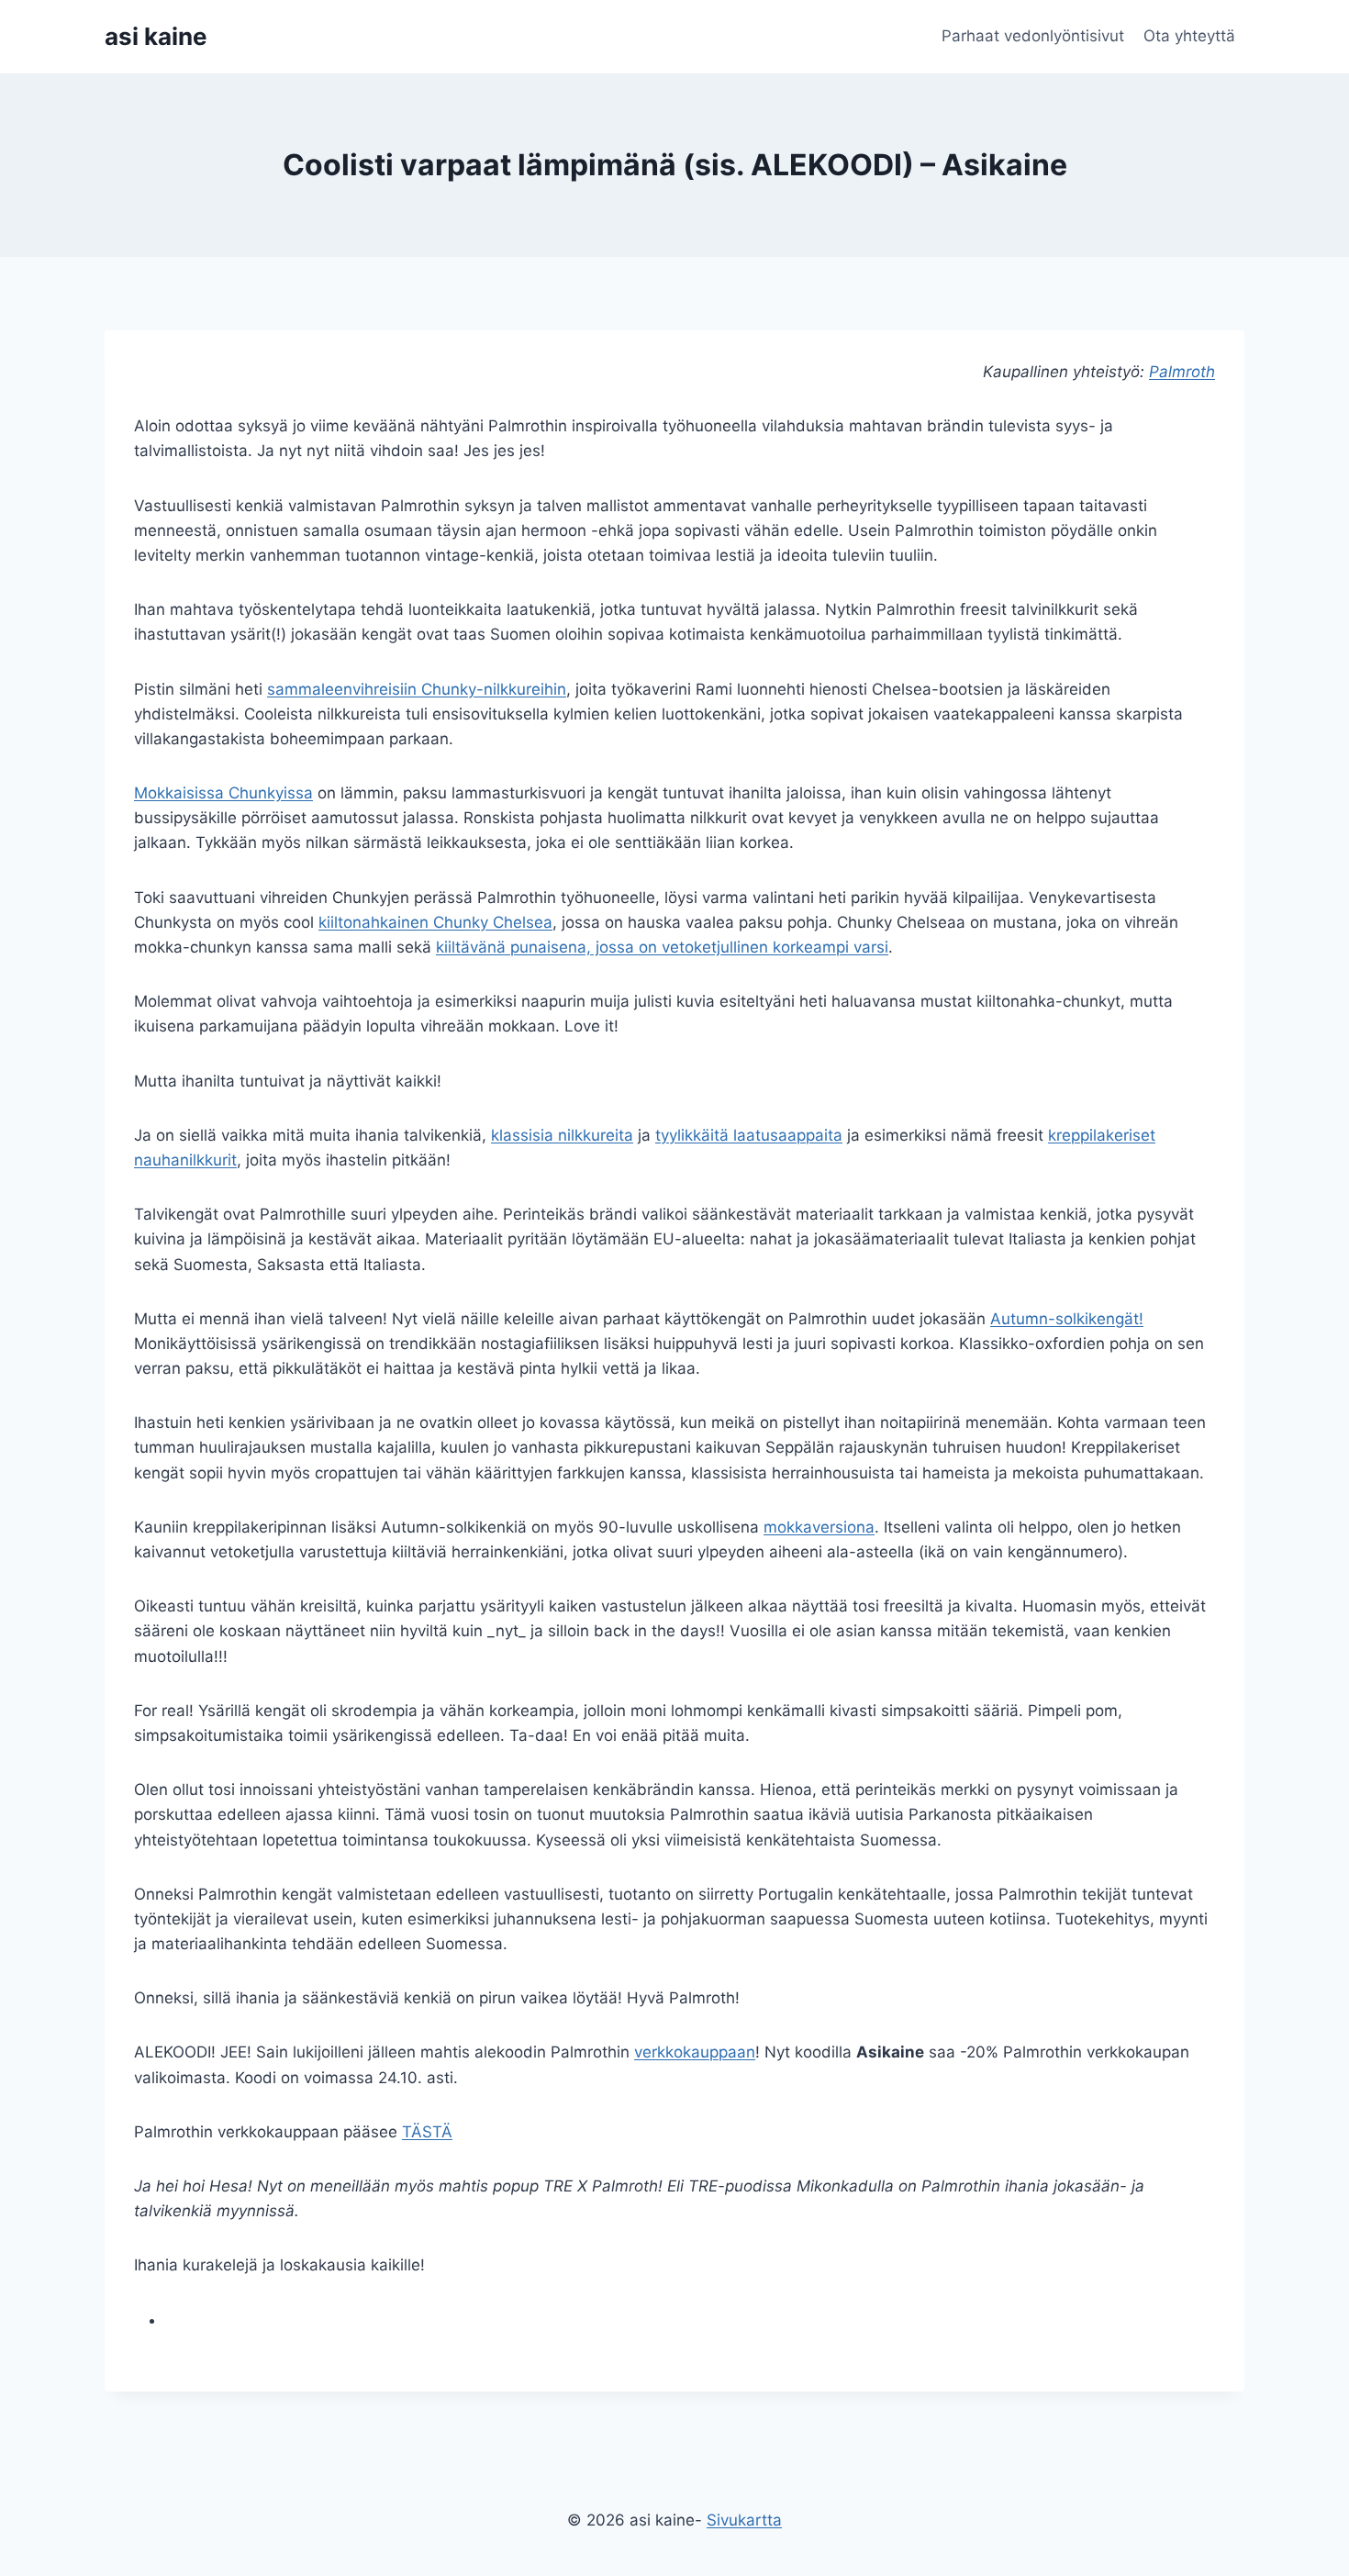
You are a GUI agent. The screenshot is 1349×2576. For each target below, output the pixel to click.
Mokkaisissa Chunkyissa (223, 793)
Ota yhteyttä (1189, 36)
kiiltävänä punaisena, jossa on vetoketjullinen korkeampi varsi (662, 947)
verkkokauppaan (695, 2052)
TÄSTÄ (427, 2132)
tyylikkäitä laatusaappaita (749, 1135)
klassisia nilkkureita (562, 1135)
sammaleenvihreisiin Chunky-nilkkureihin (417, 689)
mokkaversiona (819, 1527)
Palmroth (1182, 372)
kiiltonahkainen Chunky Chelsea (435, 922)
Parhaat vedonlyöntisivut (1033, 36)
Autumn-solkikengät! (1067, 1319)
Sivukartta (744, 2520)
